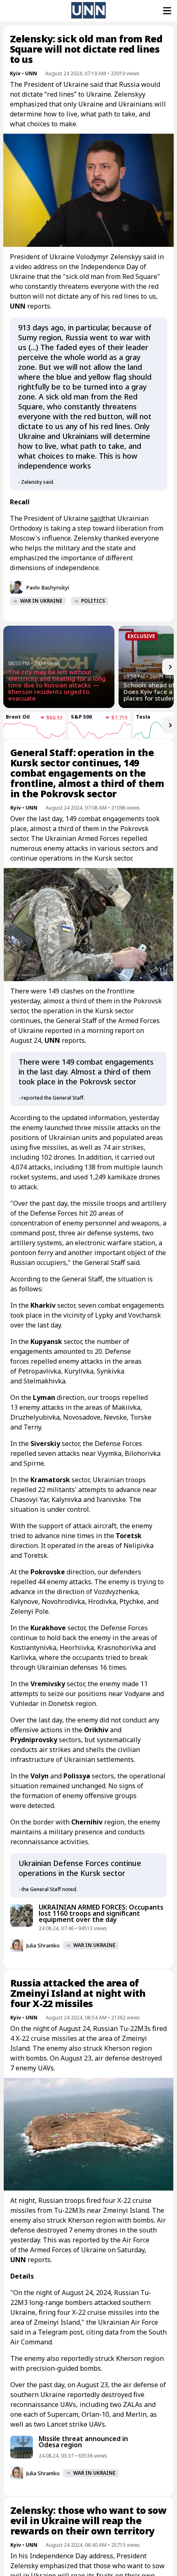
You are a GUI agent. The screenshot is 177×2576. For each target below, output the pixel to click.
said (97, 518)
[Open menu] (166, 11)
